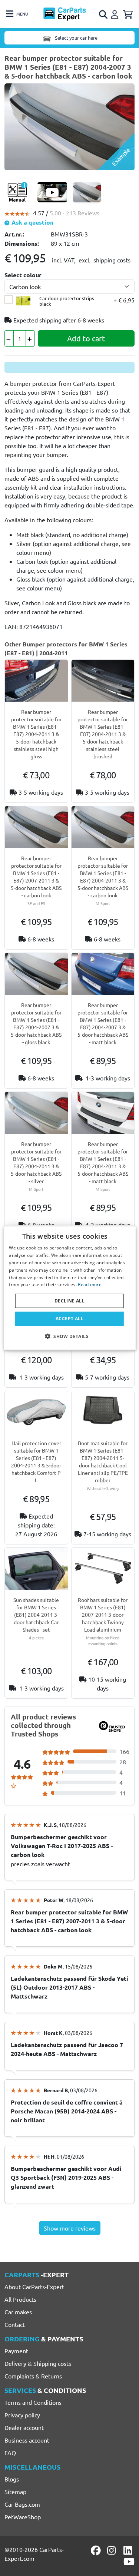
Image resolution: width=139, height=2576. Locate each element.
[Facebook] (96, 2550)
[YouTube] (129, 2562)
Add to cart (86, 338)
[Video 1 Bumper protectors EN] (52, 192)
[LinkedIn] (129, 2550)
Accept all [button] (69, 1319)
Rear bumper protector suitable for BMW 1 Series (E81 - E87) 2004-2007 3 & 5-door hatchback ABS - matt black (103, 1023)
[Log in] (116, 13)
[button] (69, 1336)
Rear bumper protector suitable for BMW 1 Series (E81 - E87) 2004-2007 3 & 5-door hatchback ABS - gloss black (36, 1023)
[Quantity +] (30, 338)
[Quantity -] (9, 338)
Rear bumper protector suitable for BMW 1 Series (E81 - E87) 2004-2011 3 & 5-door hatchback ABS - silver (36, 1162)
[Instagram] (113, 2550)
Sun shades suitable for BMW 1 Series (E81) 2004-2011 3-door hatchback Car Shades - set (36, 1615)
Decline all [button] (69, 1301)
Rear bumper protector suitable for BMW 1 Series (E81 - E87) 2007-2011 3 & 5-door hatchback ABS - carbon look (36, 877)
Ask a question (32, 222)
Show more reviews (70, 2228)
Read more (90, 1284)
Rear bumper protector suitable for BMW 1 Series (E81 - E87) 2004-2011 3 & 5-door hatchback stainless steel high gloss (36, 734)
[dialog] (69, 1288)
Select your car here (76, 38)
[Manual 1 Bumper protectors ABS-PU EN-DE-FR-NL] (17, 192)
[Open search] (104, 14)
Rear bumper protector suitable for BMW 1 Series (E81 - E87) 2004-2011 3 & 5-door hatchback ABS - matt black (103, 1162)
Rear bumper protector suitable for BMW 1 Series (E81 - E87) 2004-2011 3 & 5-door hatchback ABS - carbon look (103, 877)
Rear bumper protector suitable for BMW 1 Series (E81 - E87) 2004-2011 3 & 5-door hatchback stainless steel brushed (103, 734)
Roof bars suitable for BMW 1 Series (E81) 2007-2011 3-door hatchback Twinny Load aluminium (103, 1615)
